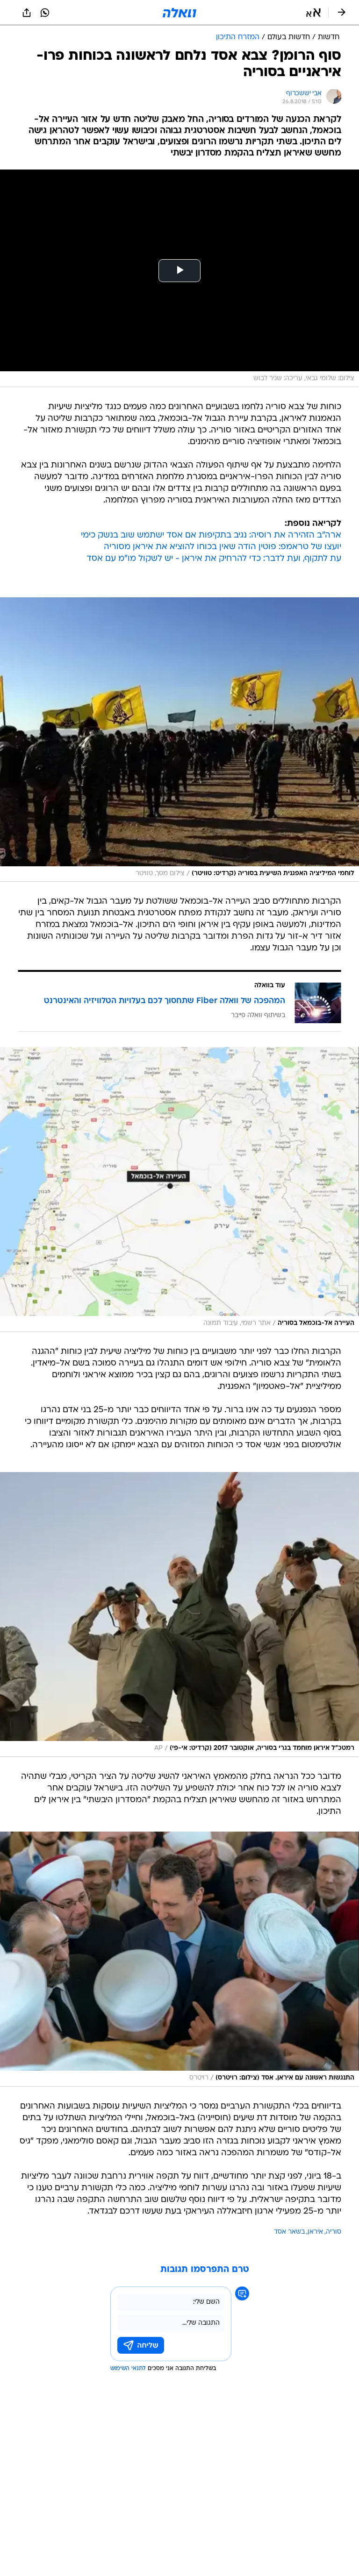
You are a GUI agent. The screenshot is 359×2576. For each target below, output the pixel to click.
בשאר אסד (289, 2232)
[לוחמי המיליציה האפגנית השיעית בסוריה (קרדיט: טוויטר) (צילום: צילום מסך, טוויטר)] (179, 740)
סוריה (334, 2232)
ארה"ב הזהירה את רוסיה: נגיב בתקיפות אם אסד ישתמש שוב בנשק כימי (211, 535)
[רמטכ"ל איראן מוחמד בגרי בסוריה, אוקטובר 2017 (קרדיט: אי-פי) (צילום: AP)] (179, 1614)
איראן (315, 2232)
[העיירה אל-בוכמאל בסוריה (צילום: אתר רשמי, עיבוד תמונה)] (179, 1189)
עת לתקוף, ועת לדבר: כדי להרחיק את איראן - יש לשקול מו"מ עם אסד (214, 559)
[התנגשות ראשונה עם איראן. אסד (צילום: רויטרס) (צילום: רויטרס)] (179, 1959)
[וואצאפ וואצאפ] (45, 13)
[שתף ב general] (27, 13)
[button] (313, 13)
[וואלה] (179, 13)
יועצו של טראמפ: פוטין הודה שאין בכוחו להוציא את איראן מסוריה (223, 547)
